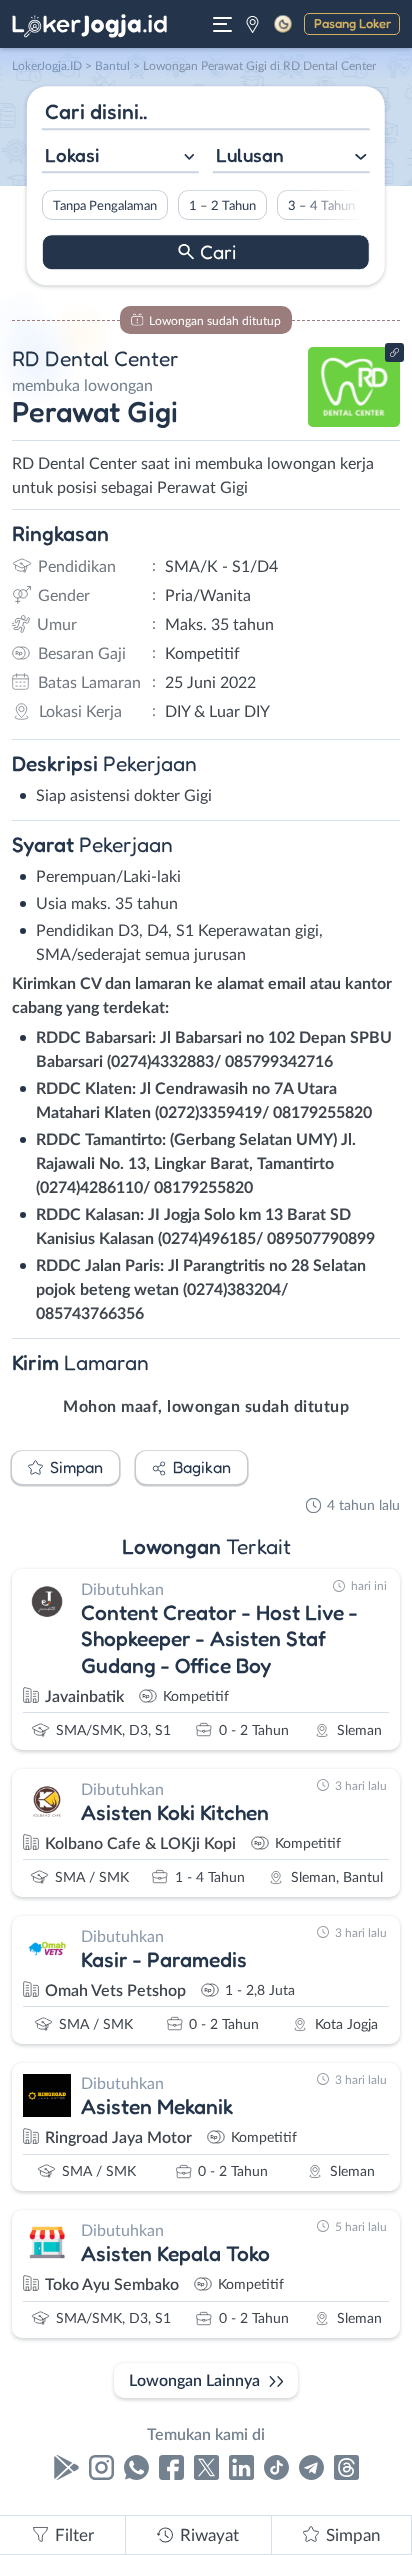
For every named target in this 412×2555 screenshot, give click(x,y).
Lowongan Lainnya (194, 2381)
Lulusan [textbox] (250, 155)
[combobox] (120, 157)
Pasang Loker (352, 23)
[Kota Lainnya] (252, 24)
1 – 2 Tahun (222, 206)
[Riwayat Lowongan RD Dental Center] (354, 422)
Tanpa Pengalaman (105, 206)
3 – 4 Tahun (321, 206)
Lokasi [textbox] (72, 155)
